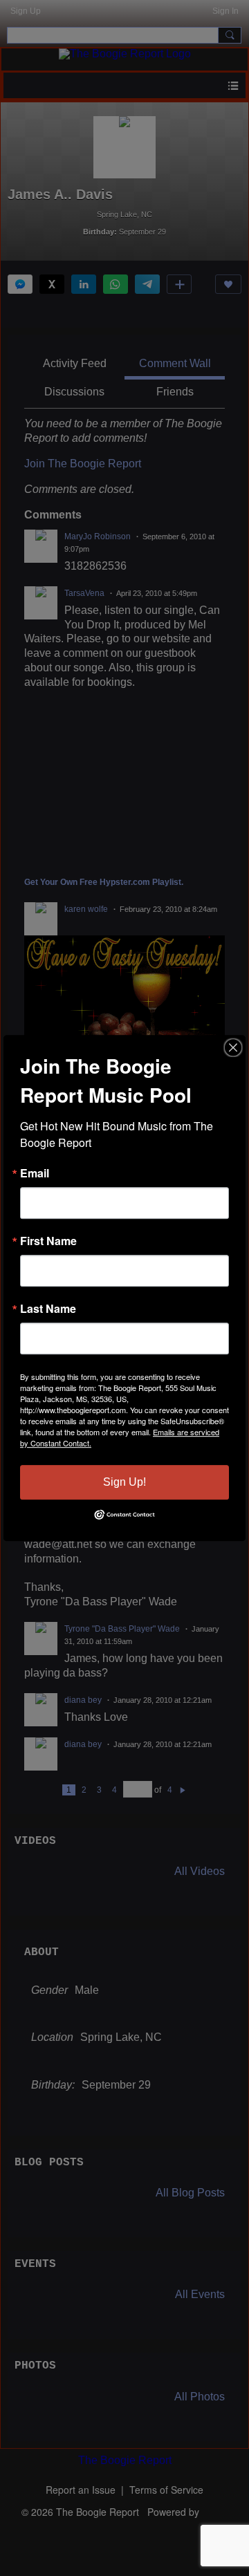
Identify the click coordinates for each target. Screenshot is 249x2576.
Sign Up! (124, 1482)
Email (35, 1173)
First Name (48, 1241)
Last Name (48, 1309)
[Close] (233, 1047)
